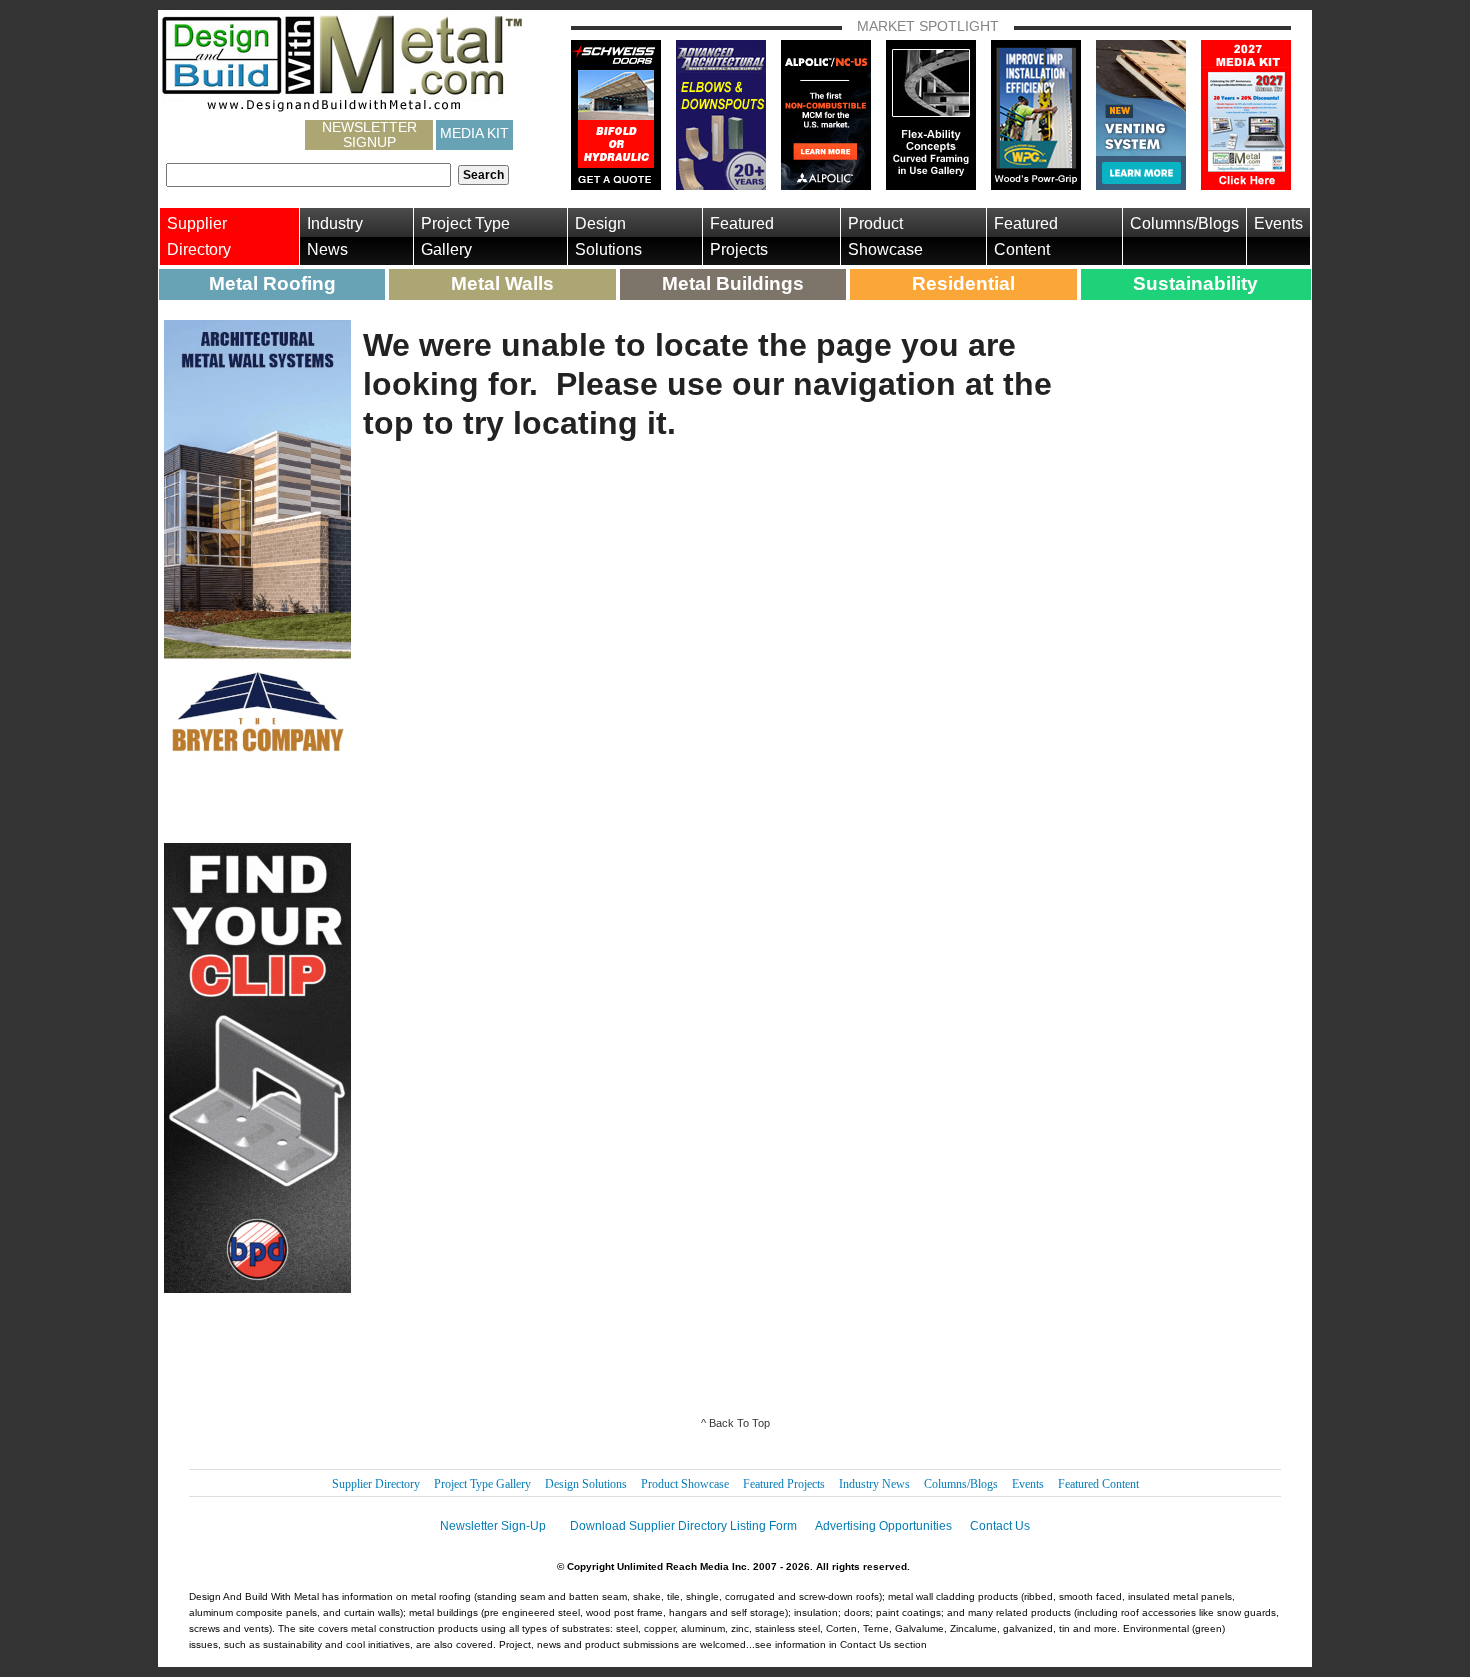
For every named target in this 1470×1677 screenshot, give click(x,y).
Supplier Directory (199, 236)
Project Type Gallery (465, 236)
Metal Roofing (272, 283)
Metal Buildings (733, 283)
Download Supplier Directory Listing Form (683, 1526)
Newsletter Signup (369, 135)
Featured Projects (742, 236)
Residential (963, 283)
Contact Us (1000, 1526)
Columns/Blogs (1184, 223)
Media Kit (474, 133)
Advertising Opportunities (883, 1526)
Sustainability (1195, 283)
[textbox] (308, 175)
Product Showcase (885, 236)
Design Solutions (608, 236)
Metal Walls (502, 283)
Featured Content (1026, 236)
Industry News (335, 236)
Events (1278, 223)
